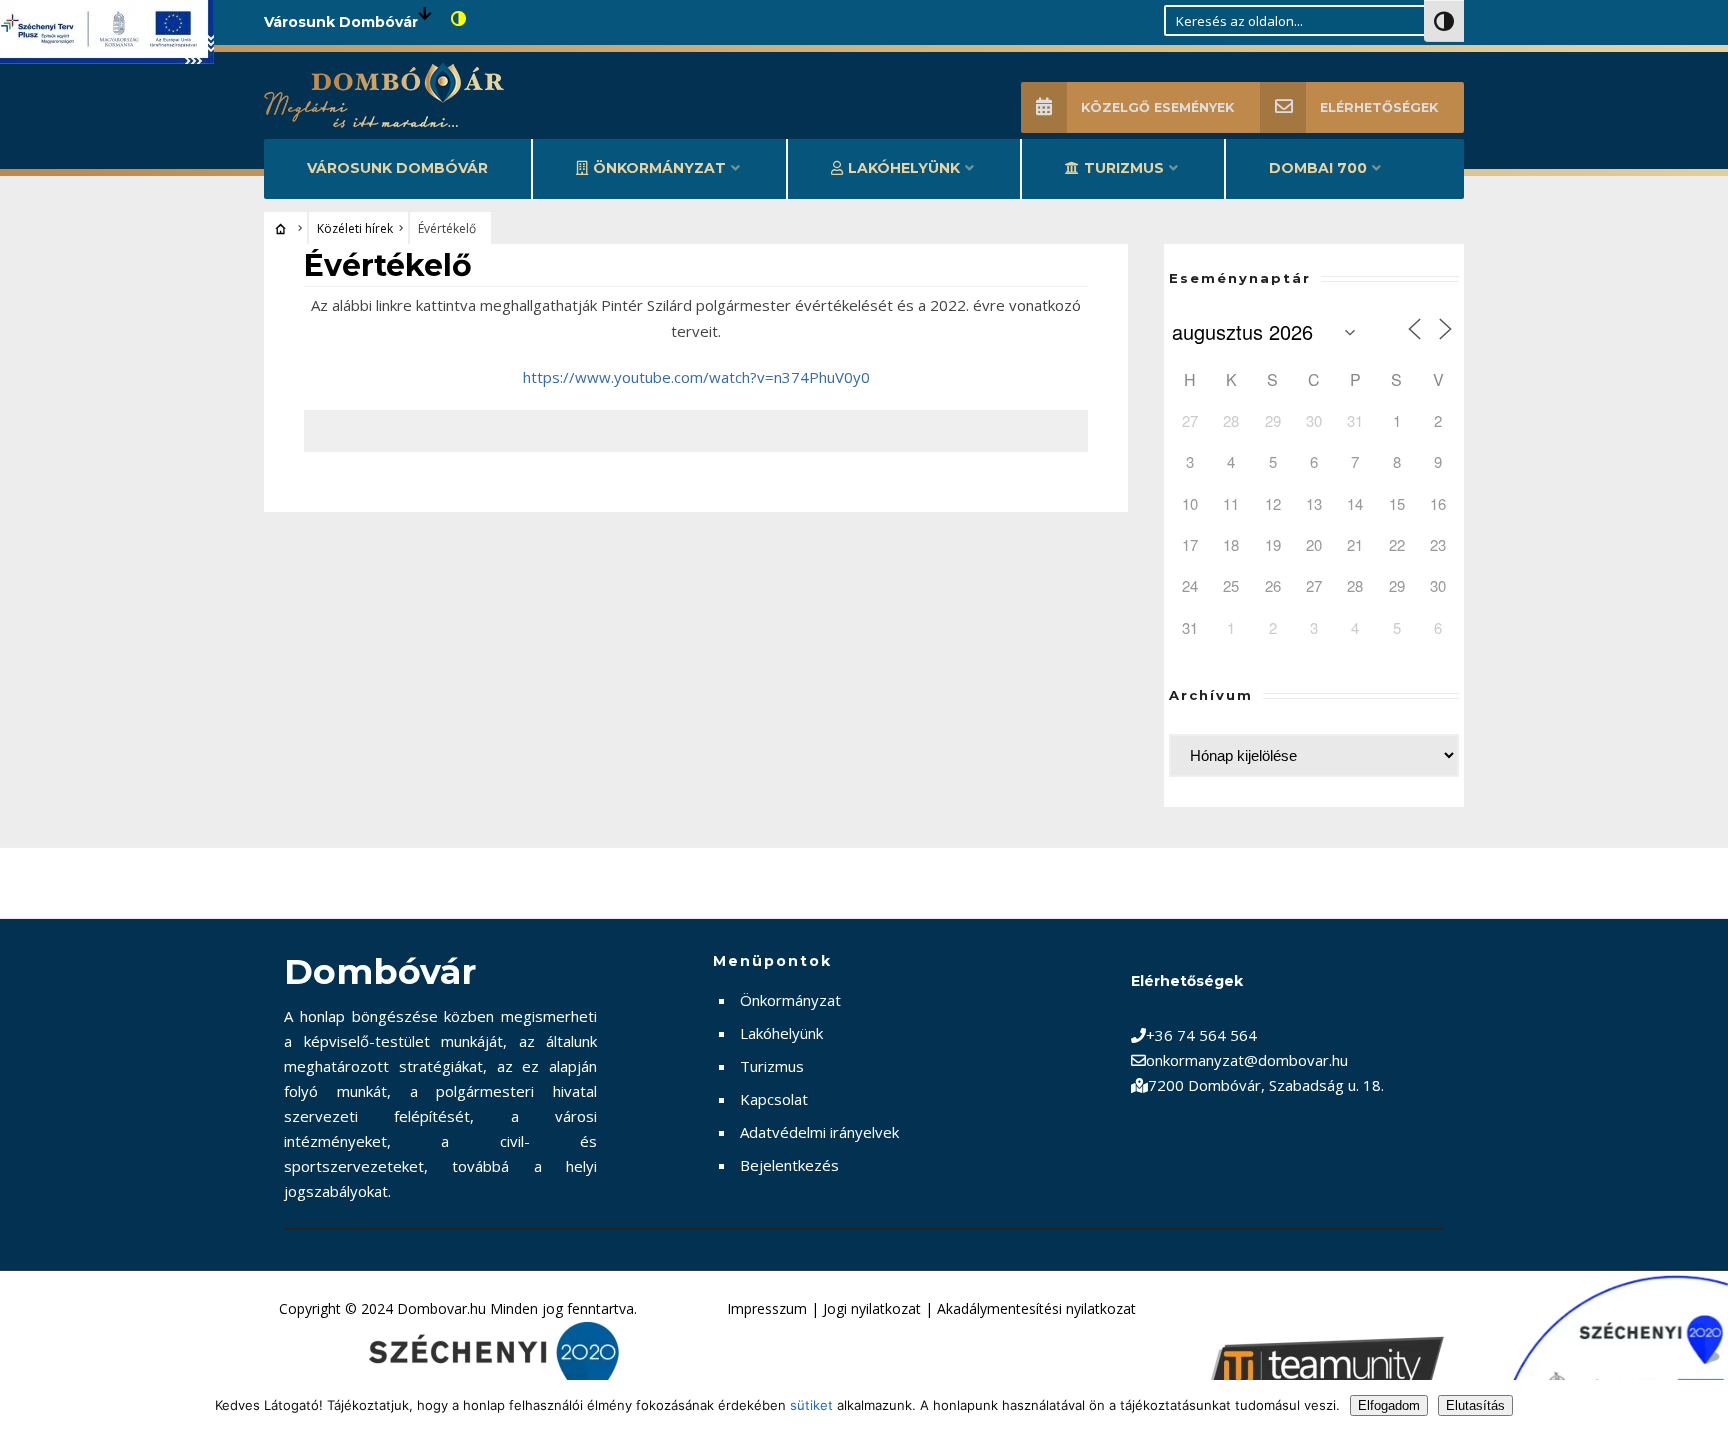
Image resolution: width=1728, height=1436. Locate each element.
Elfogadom (1389, 1405)
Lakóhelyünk (904, 168)
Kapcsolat (774, 1099)
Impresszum (767, 1308)
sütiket (811, 1405)
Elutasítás (1475, 1405)
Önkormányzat (659, 168)
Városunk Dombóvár (397, 168)
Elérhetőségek (1379, 107)
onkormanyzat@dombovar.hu (1247, 1060)
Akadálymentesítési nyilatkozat (1036, 1308)
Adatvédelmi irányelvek (819, 1132)
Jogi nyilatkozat (872, 1308)
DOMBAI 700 (1318, 168)
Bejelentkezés (789, 1165)
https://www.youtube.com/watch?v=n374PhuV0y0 (696, 377)
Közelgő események (1157, 107)
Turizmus (1124, 168)
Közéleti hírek (355, 228)
